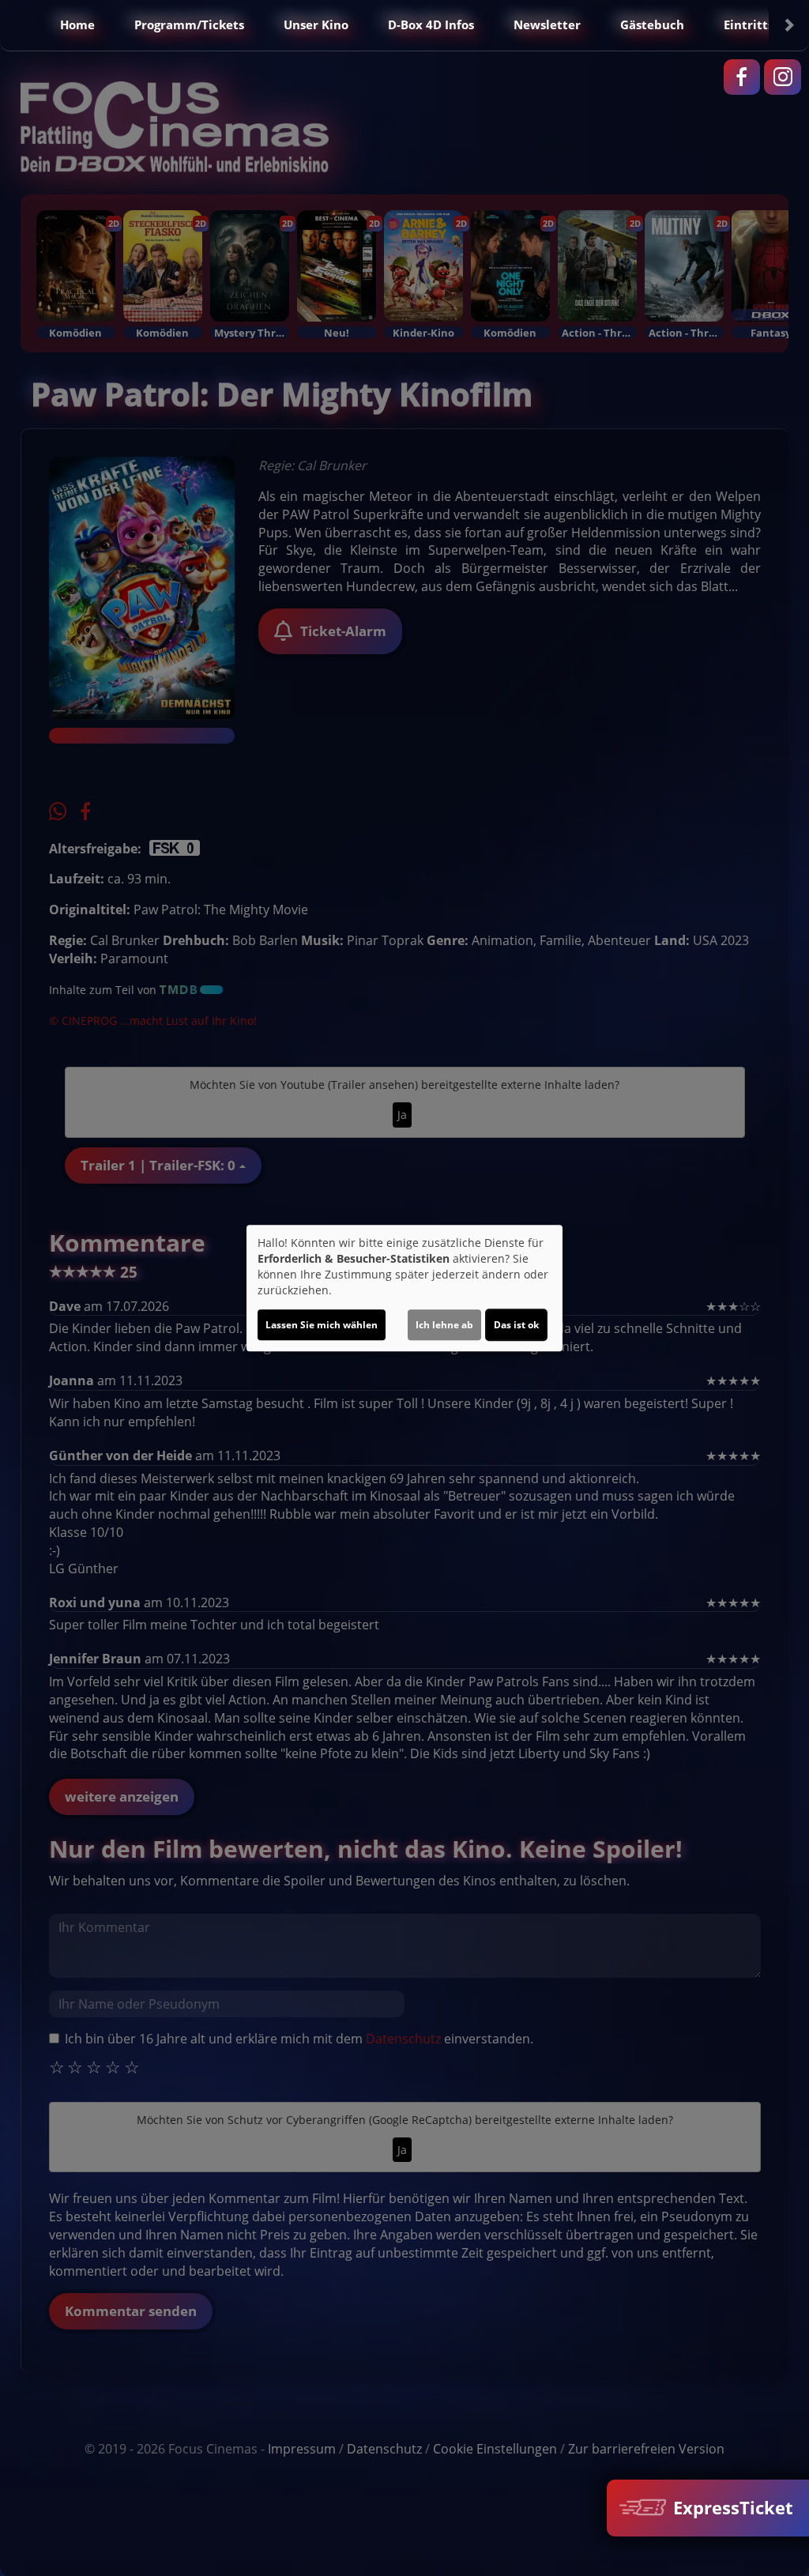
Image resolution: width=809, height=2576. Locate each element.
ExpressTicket (731, 2508)
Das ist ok (516, 1325)
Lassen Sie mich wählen (322, 1325)
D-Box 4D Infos (431, 24)
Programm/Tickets (189, 24)
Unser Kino (316, 24)
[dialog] (404, 1288)
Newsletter (547, 24)
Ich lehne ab (444, 1325)
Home (77, 24)
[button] (21, 25)
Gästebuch (652, 24)
